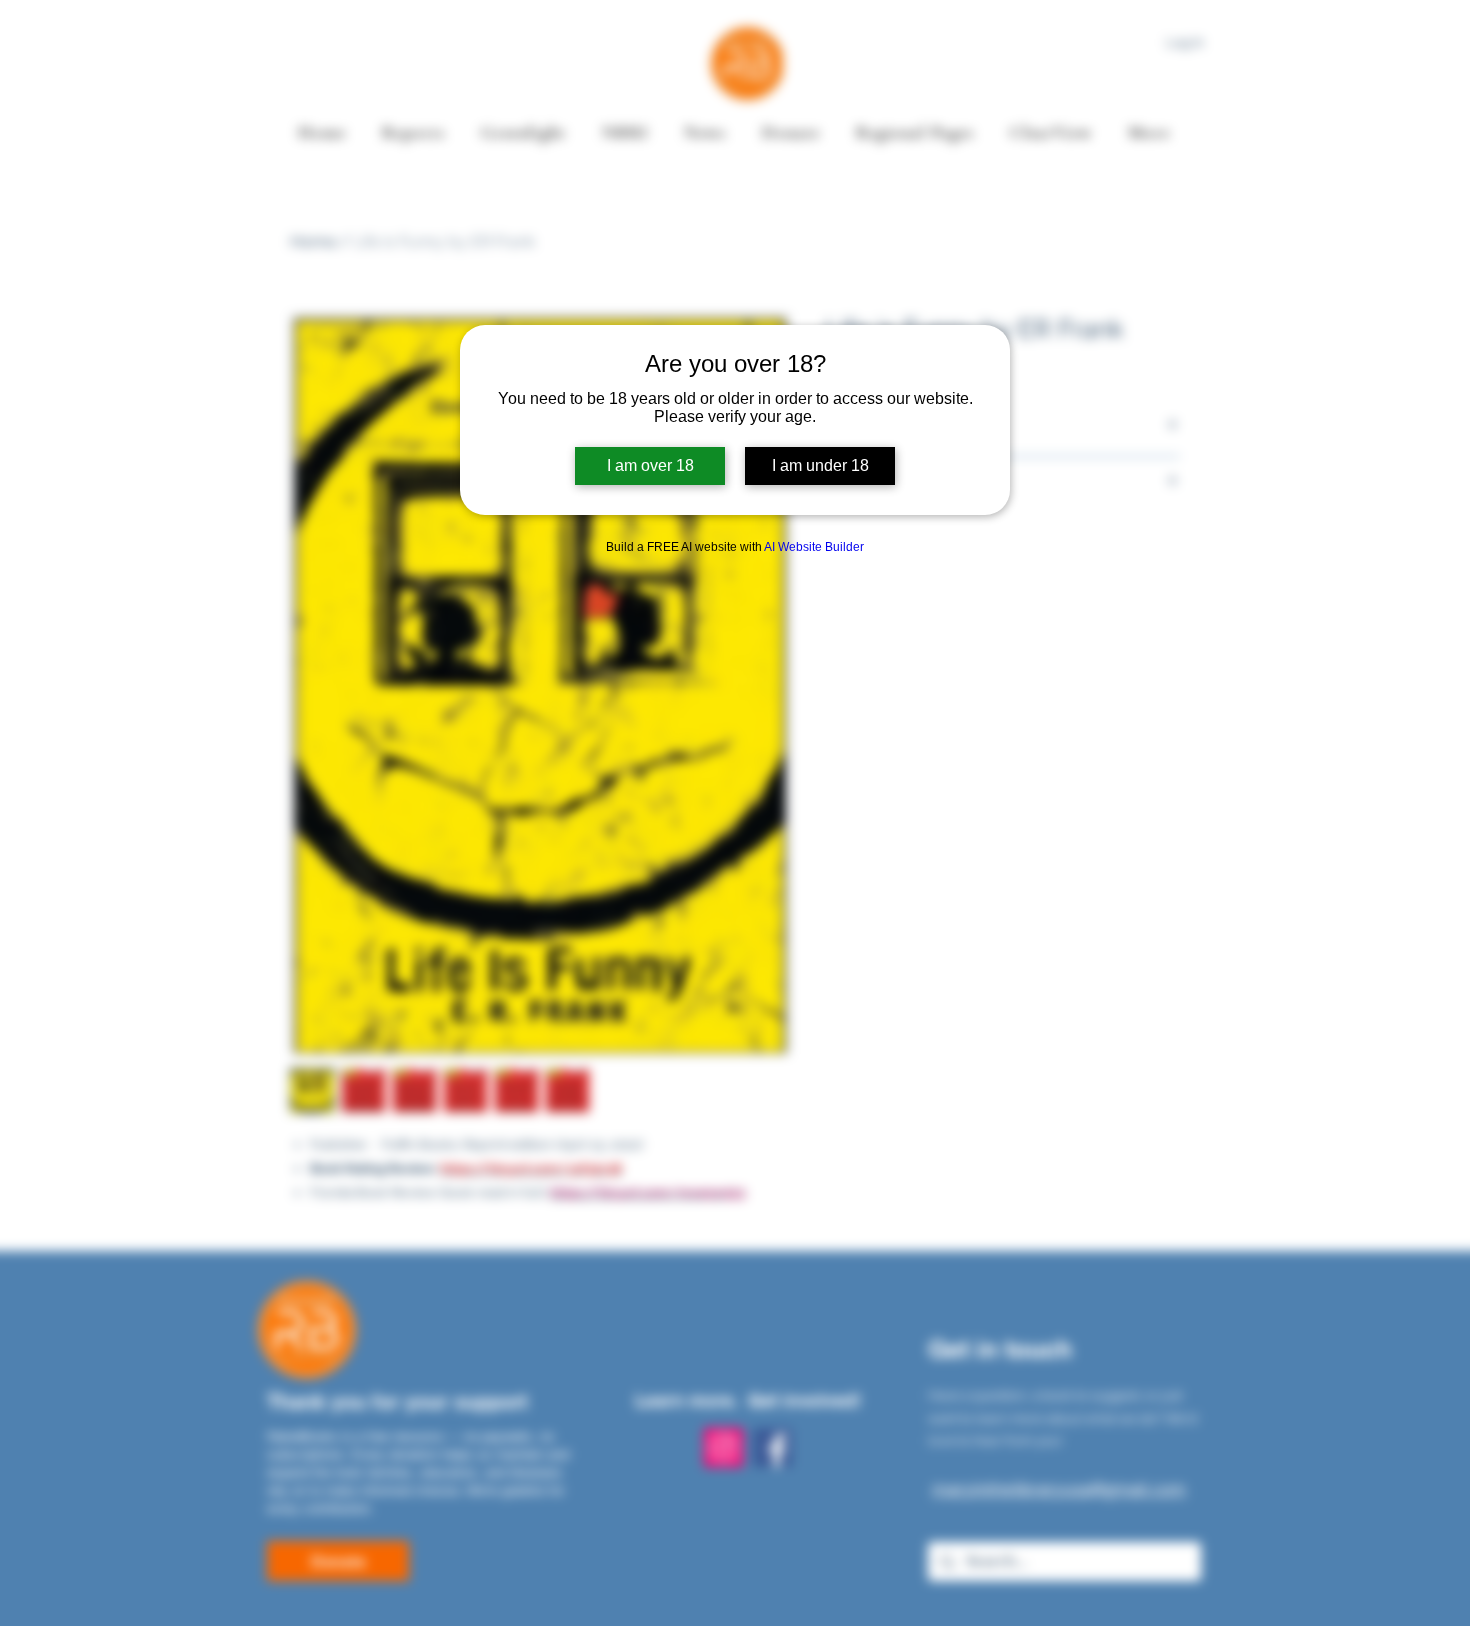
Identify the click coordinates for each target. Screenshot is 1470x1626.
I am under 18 (820, 465)
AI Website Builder (814, 547)
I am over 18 (650, 465)
